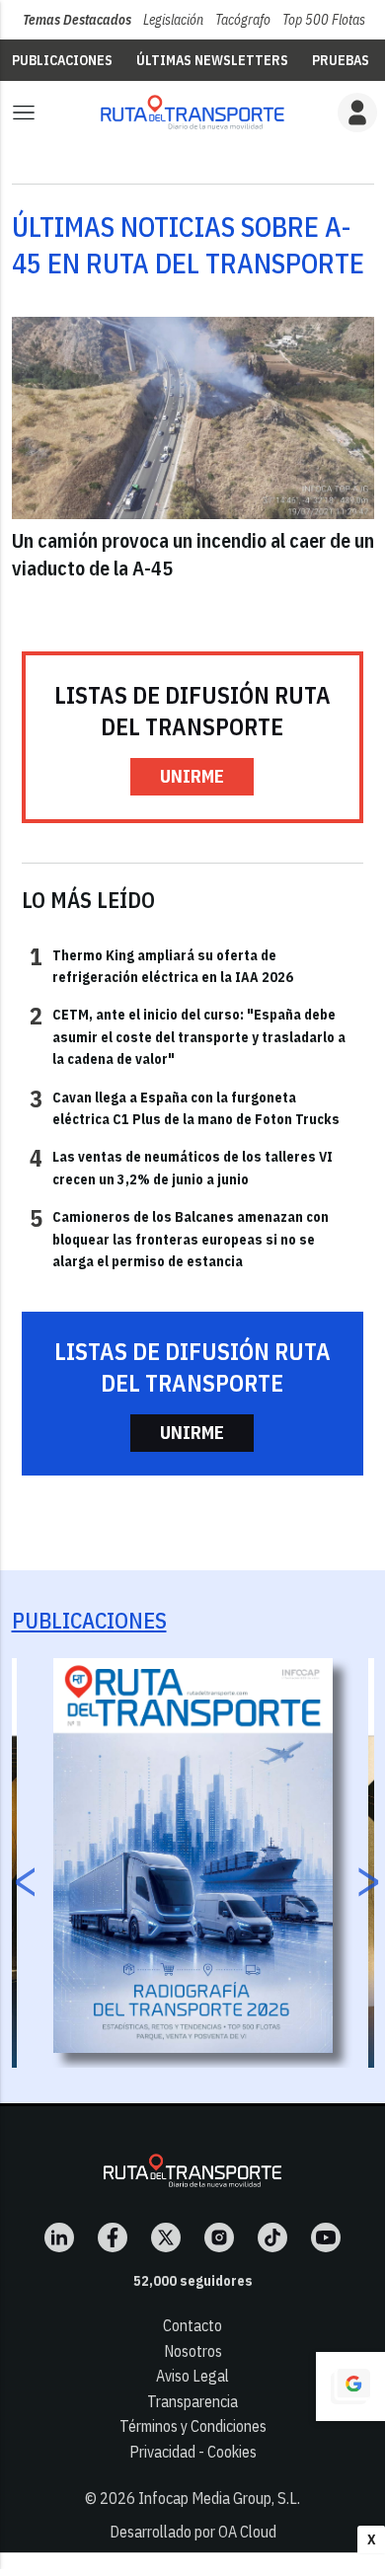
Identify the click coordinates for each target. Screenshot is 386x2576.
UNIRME (192, 776)
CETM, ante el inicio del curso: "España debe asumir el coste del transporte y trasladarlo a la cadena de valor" (188, 1036)
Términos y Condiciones (193, 2426)
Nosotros (193, 2351)
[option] (193, 1856)
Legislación (173, 20)
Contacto (193, 2325)
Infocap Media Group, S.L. (219, 2498)
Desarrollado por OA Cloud (193, 2532)
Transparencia (193, 2401)
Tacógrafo (243, 20)
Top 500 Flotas (324, 20)
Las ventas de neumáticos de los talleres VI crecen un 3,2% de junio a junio (181, 1167)
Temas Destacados (77, 20)
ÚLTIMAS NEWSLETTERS (212, 60)
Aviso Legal (193, 2376)
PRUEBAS (341, 60)
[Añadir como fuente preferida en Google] (350, 2387)
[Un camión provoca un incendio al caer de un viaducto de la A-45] (193, 418)
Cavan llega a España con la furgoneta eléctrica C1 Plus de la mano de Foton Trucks (185, 1107)
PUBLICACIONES (62, 60)
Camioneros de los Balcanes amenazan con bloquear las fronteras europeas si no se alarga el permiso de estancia (179, 1238)
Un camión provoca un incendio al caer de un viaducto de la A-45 (193, 554)
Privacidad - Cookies (193, 2452)
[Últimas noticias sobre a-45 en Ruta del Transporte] (193, 112)
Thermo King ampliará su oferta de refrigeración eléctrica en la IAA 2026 (161, 965)
